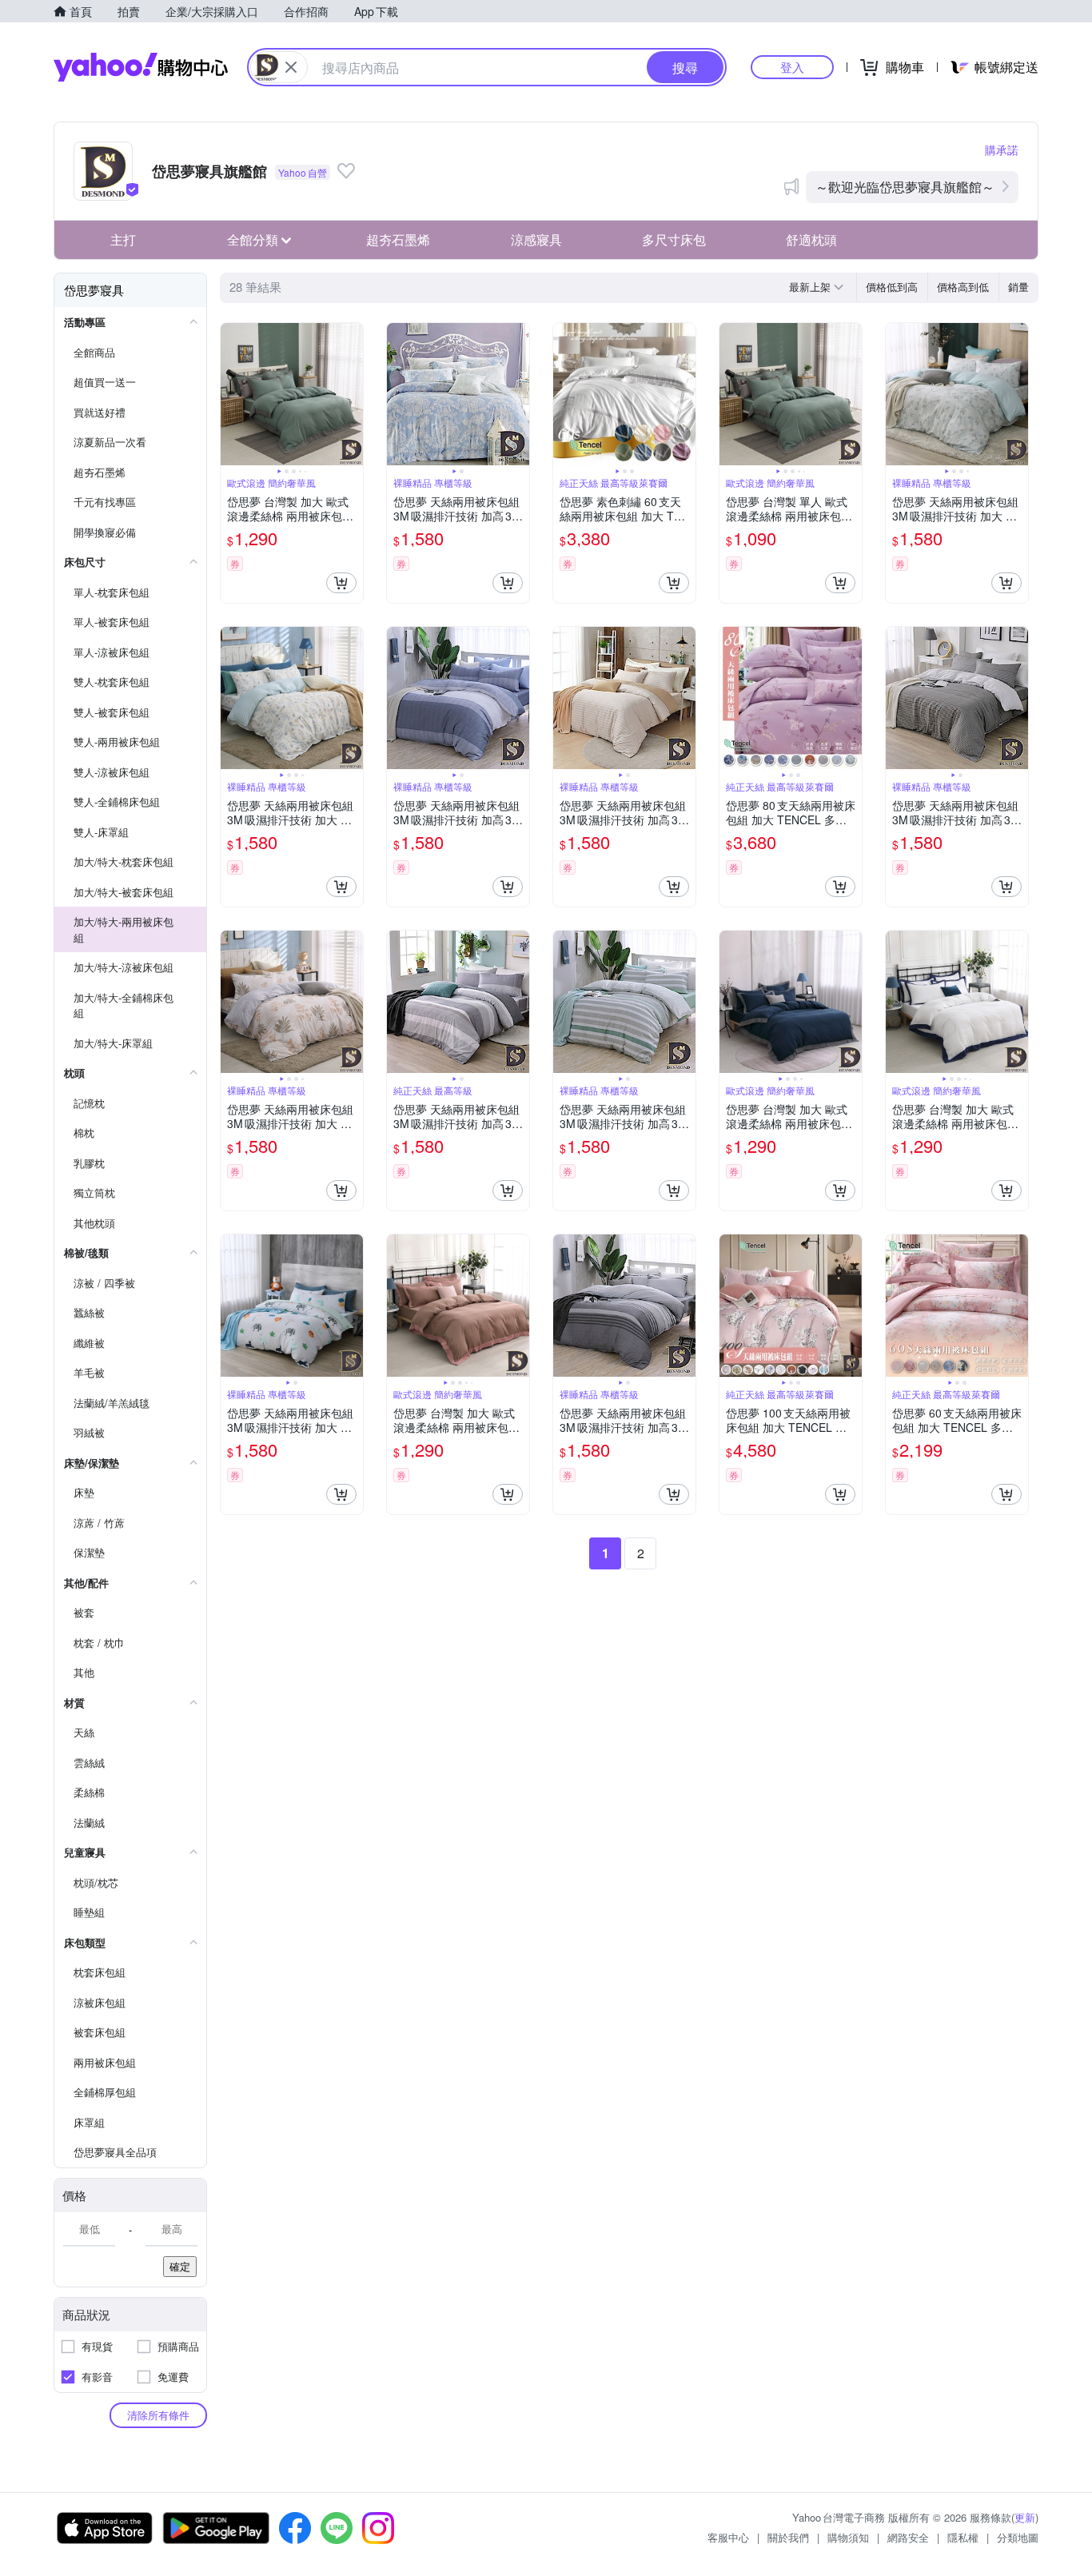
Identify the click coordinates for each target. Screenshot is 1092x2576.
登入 (792, 67)
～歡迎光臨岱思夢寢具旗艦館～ (905, 187)
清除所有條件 (158, 2415)
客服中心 (728, 2537)
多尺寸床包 (674, 239)
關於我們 (788, 2537)
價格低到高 (892, 287)
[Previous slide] (231, 394)
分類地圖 (1018, 2537)
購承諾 (1002, 150)
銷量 (1018, 287)
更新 (1025, 2517)
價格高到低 (963, 287)
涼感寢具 (536, 239)
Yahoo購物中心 (141, 67)
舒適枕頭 (811, 239)
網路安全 (908, 2537)
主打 (123, 239)
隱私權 (963, 2537)
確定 (180, 2266)
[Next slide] (353, 394)
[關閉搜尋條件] (291, 67)
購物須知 (848, 2537)
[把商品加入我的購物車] (341, 583)
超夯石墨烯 (398, 239)
